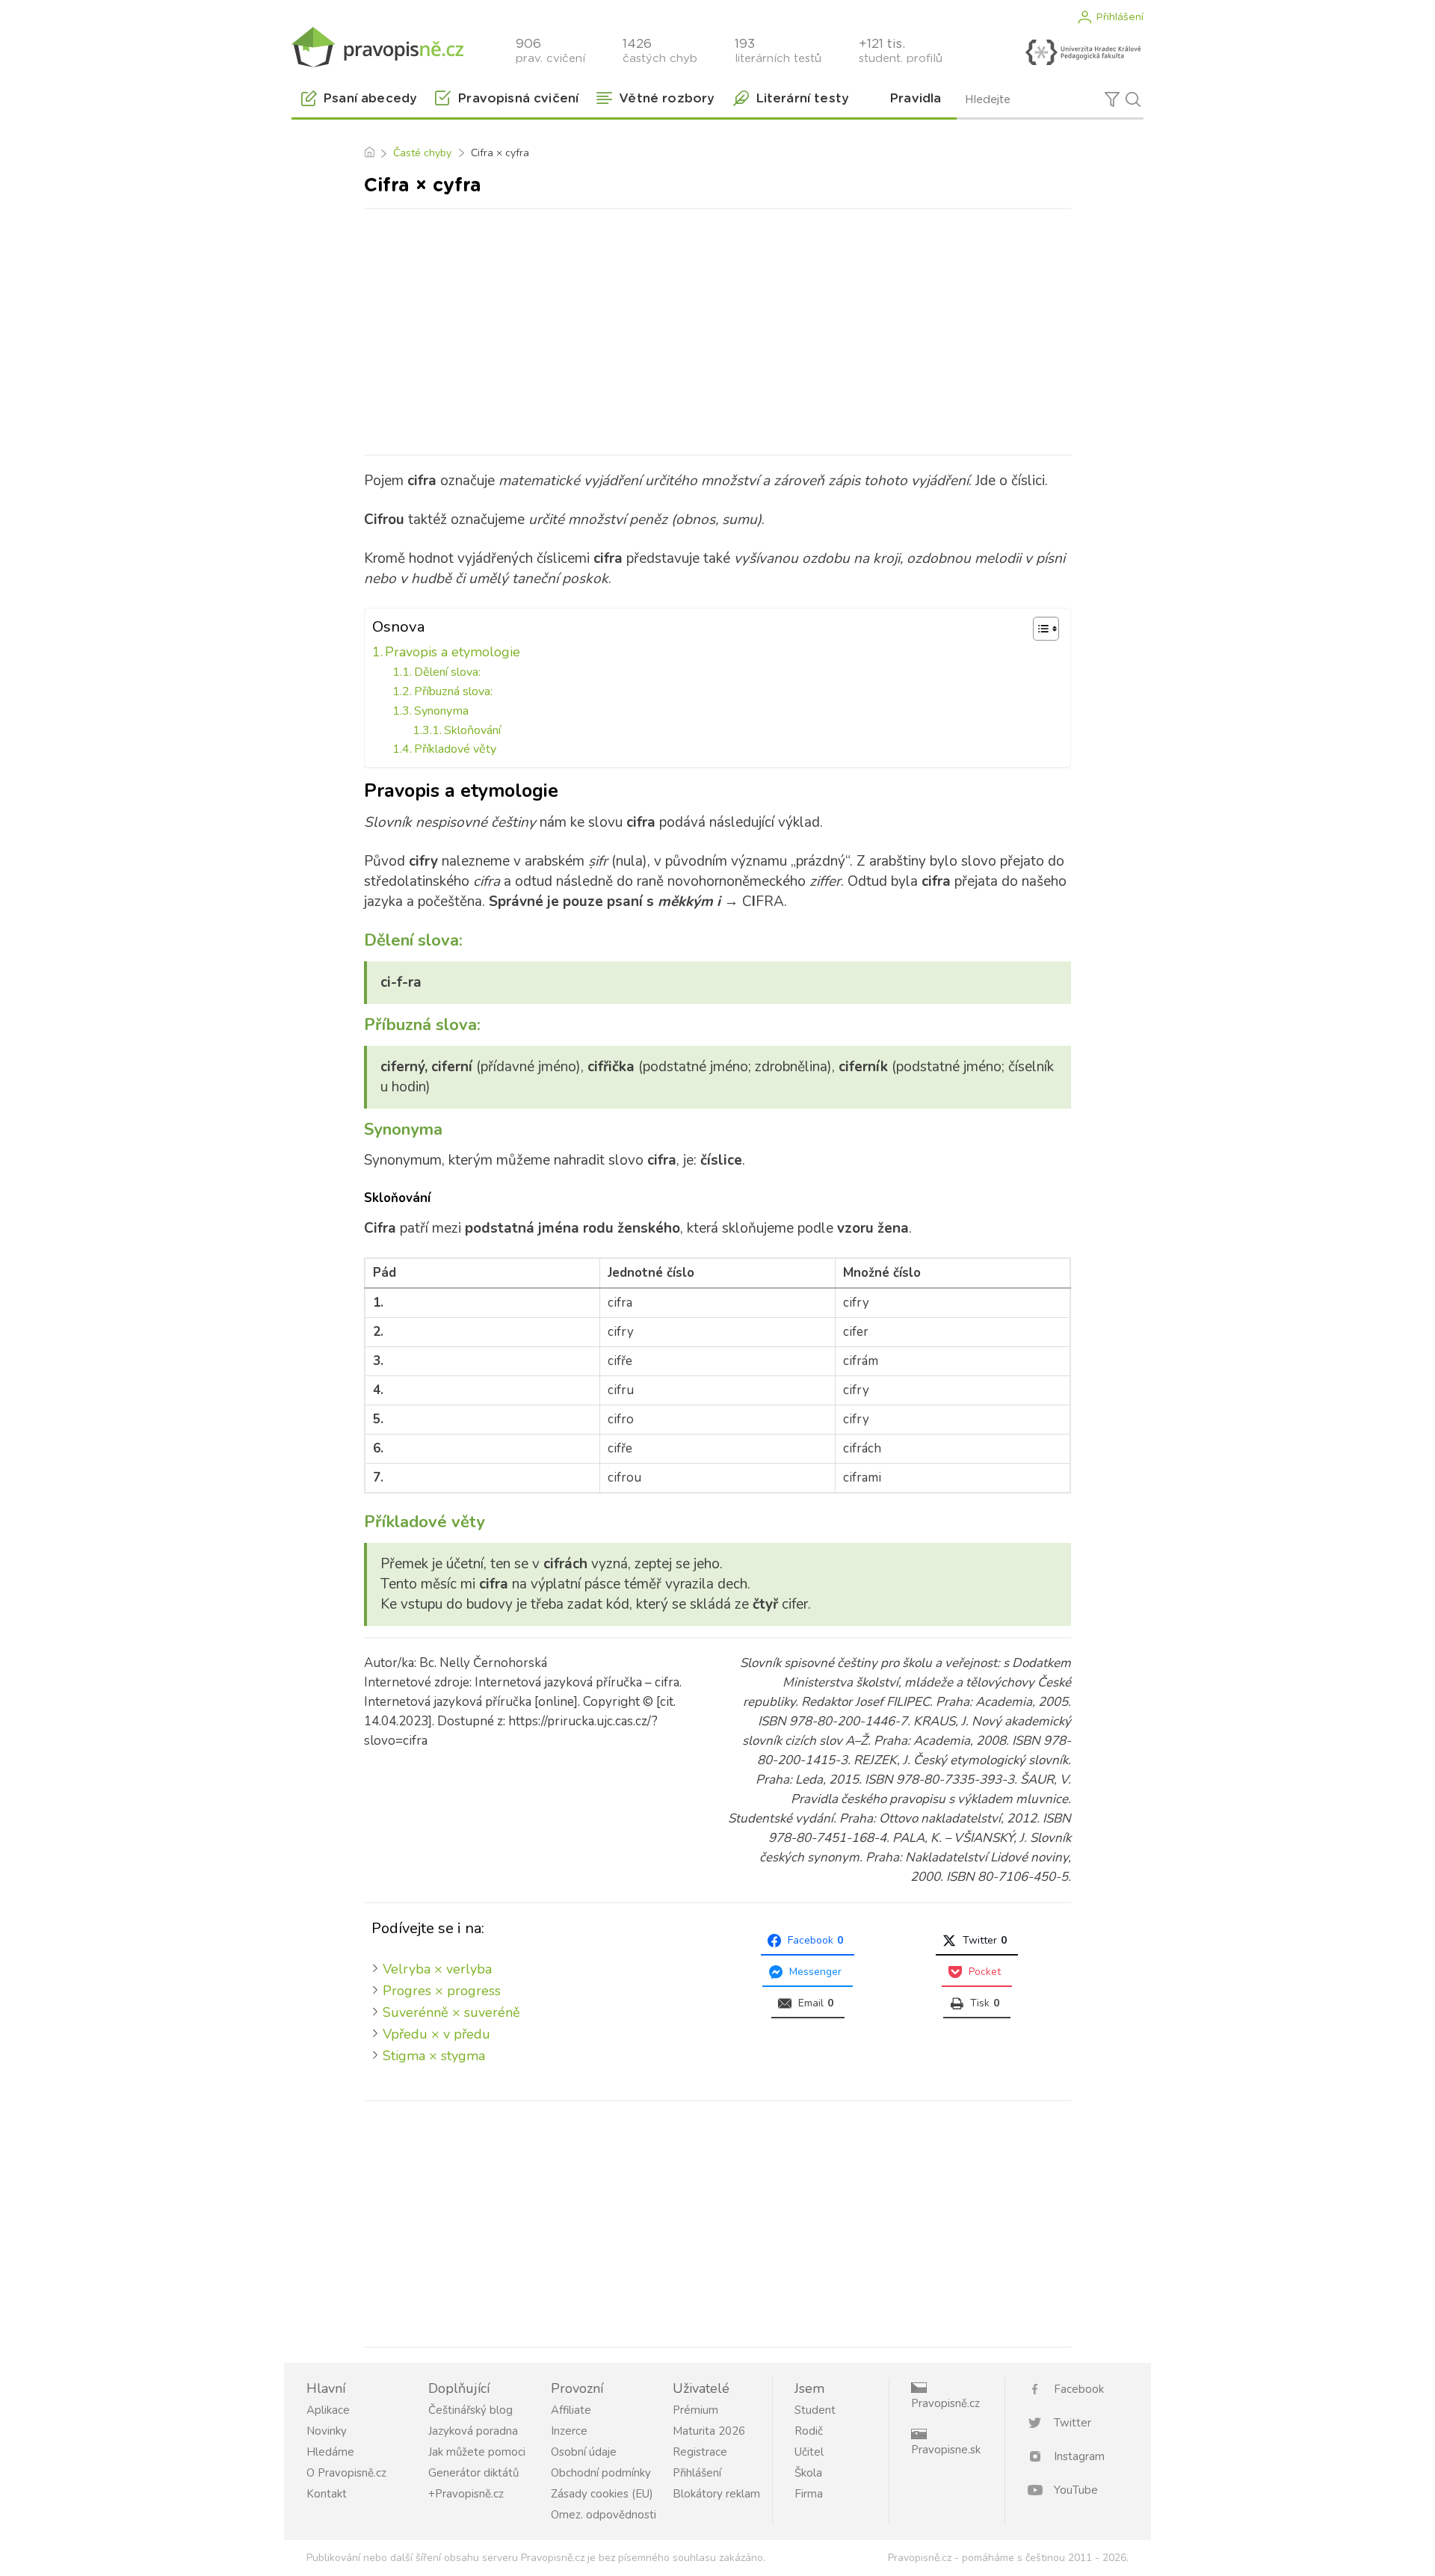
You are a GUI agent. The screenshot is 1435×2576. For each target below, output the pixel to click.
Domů (369, 153)
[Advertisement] (717, 329)
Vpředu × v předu (436, 2034)
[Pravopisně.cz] (377, 47)
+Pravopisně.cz (466, 2494)
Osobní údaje (584, 2452)
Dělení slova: (447, 672)
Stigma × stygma (434, 2056)
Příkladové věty (455, 749)
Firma (809, 2494)
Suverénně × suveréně (451, 2012)
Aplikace (328, 2410)
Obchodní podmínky (601, 2473)
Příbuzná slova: (453, 691)
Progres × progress (442, 1991)
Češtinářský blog (470, 2410)
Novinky (327, 2431)
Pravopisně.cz (945, 2403)
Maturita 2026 (709, 2431)
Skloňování (472, 730)
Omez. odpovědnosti (604, 2515)
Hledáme (330, 2452)
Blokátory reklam (716, 2494)
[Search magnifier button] (1133, 99)
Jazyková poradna (473, 2431)
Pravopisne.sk (946, 2450)
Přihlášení (1120, 17)
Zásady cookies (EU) (602, 2494)
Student (815, 2410)
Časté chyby (422, 153)
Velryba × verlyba (437, 1969)
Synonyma (441, 711)
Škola (808, 2473)
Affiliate (571, 2410)
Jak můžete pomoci (477, 2452)
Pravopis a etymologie (453, 652)
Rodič (809, 2431)
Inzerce (569, 2431)
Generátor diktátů (473, 2473)
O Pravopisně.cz (346, 2473)
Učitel (809, 2452)
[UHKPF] (1083, 52)
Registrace (700, 2452)
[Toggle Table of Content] (1039, 629)
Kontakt (327, 2494)
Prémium (695, 2410)
